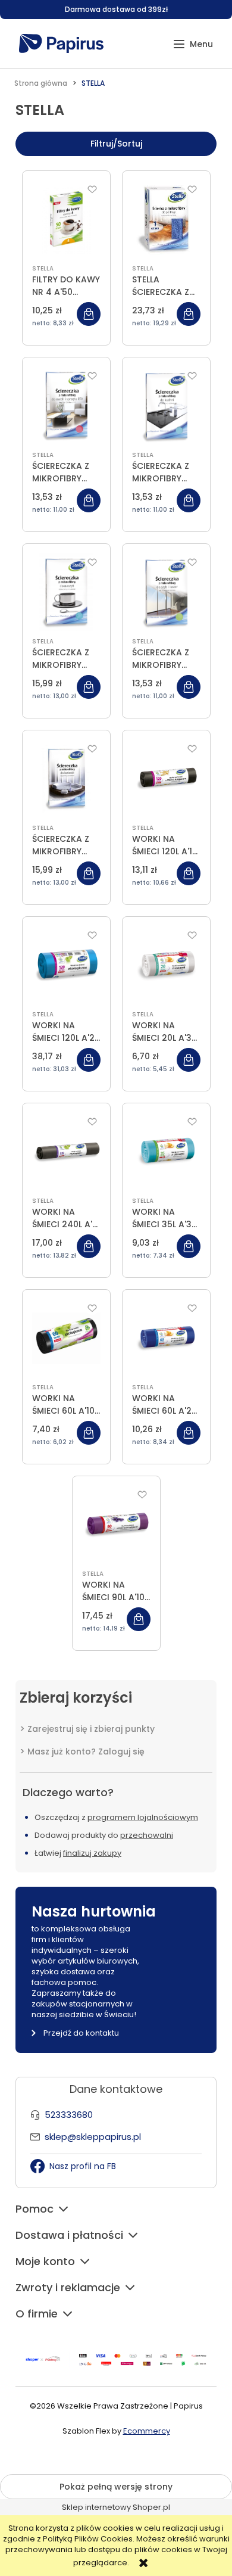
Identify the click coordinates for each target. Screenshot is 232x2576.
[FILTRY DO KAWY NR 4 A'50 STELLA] (66, 219)
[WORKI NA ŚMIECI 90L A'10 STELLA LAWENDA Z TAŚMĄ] (116, 1525)
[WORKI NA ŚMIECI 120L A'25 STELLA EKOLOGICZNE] (66, 965)
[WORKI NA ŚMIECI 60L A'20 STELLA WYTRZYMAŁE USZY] (166, 1338)
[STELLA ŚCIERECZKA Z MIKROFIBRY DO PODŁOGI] (166, 219)
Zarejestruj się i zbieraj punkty (91, 1729)
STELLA (43, 268)
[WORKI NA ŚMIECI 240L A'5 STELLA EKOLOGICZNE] (66, 1152)
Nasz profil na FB (83, 2166)
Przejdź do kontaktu (81, 2033)
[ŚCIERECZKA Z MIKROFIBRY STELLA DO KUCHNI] (166, 406)
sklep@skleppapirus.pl (93, 2137)
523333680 (69, 2115)
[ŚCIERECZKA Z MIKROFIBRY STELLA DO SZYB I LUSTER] (166, 592)
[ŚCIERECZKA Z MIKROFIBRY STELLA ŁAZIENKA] (66, 779)
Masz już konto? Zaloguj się (86, 1751)
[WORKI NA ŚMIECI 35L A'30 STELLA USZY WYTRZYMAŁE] (166, 1152)
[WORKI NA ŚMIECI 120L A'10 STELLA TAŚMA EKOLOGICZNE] (166, 779)
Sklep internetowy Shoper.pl (116, 2507)
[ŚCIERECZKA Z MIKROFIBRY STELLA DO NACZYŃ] (66, 592)
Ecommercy (147, 2431)
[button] (193, 44)
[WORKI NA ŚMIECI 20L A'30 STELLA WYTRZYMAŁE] (166, 965)
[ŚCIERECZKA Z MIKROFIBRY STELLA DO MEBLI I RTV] (66, 406)
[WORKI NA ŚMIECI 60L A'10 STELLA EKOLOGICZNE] (66, 1338)
